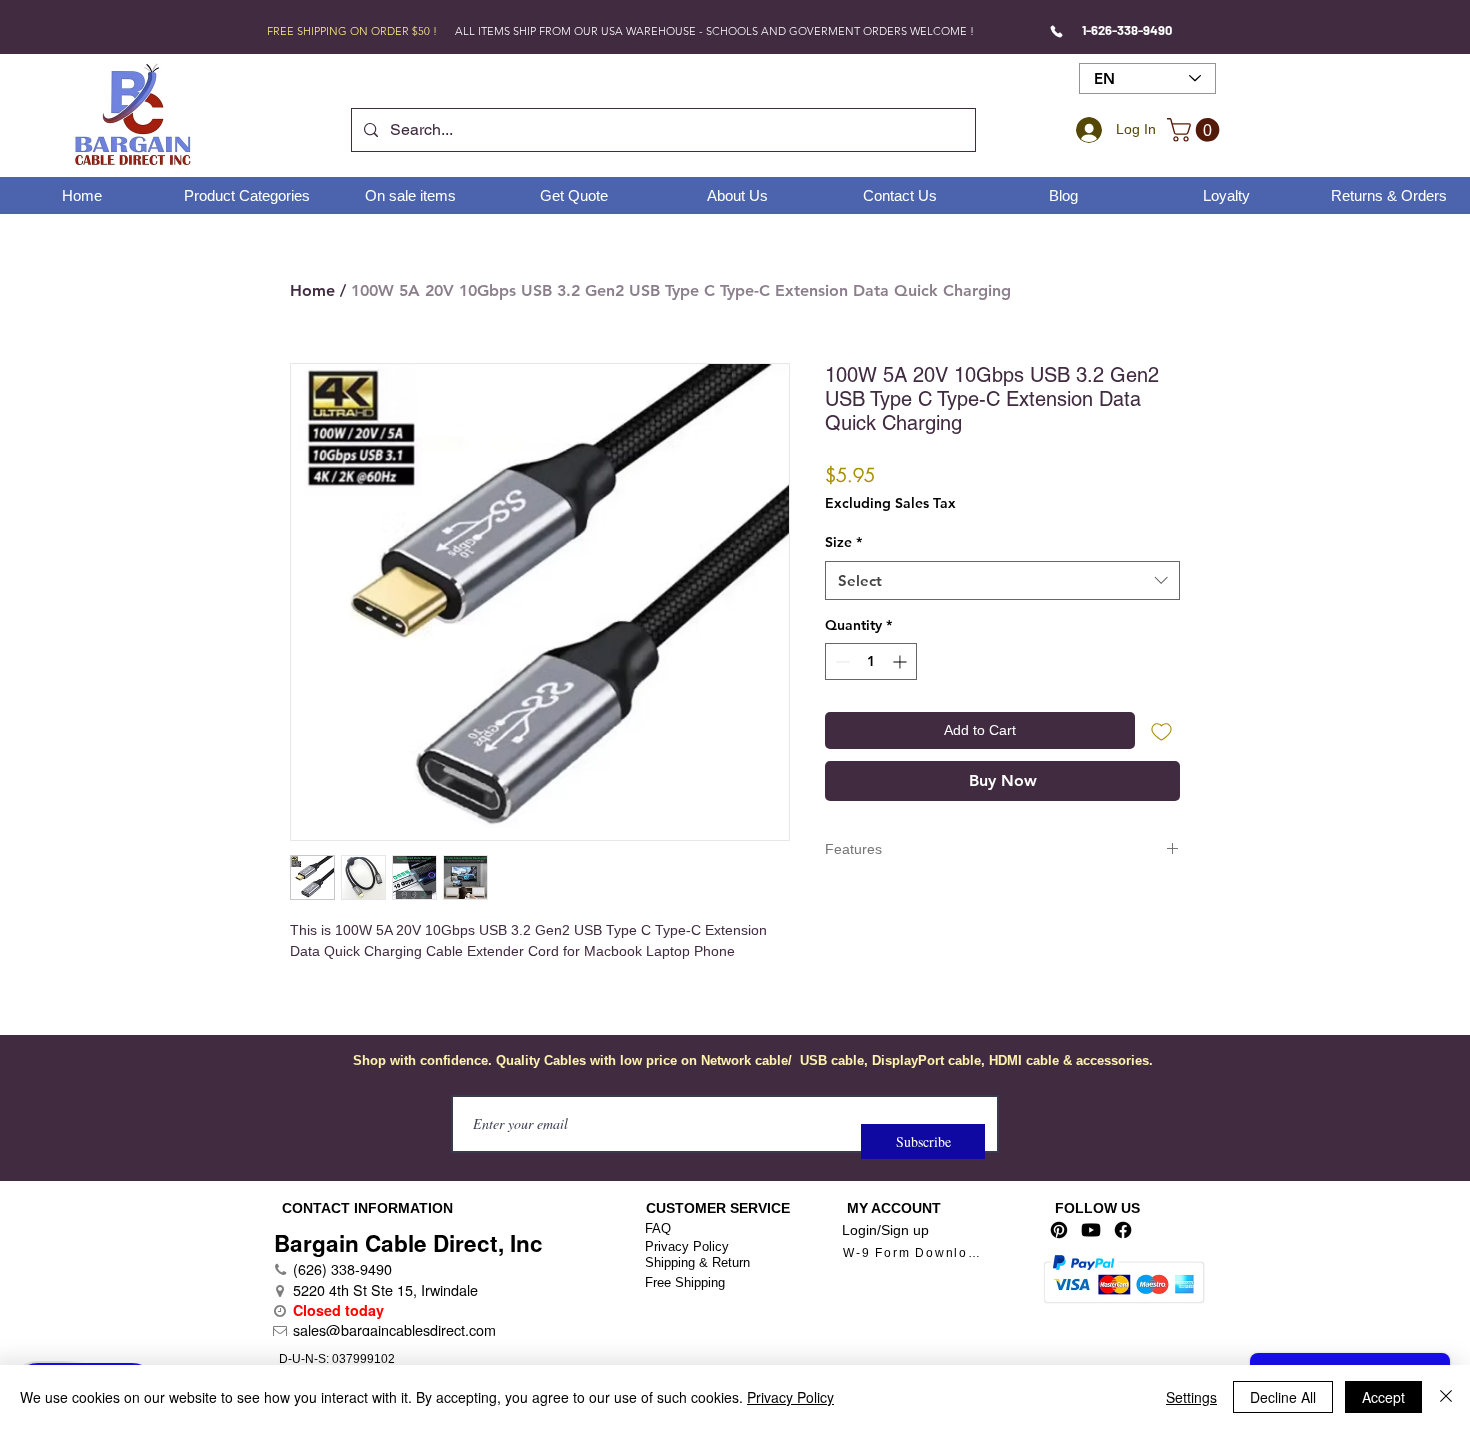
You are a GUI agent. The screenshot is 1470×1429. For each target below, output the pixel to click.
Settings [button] (1191, 1397)
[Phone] (1056, 31)
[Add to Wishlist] (1161, 730)
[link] (1196, 130)
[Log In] (1086, 130)
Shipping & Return (697, 1262)
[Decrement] (840, 661)
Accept (1383, 1397)
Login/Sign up (885, 1230)
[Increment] (901, 661)
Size (843, 542)
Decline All (1283, 1397)
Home (312, 290)
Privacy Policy (687, 1246)
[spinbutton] (871, 661)
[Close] (1446, 1397)
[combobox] (1002, 580)
